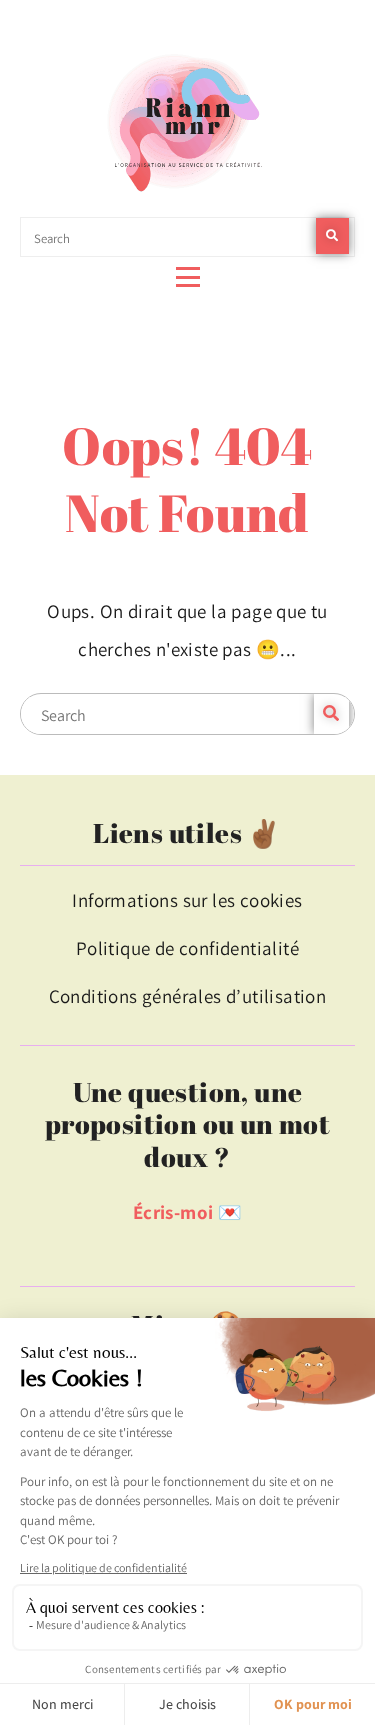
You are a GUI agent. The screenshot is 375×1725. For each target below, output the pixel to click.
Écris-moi (173, 1212)
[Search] (332, 236)
